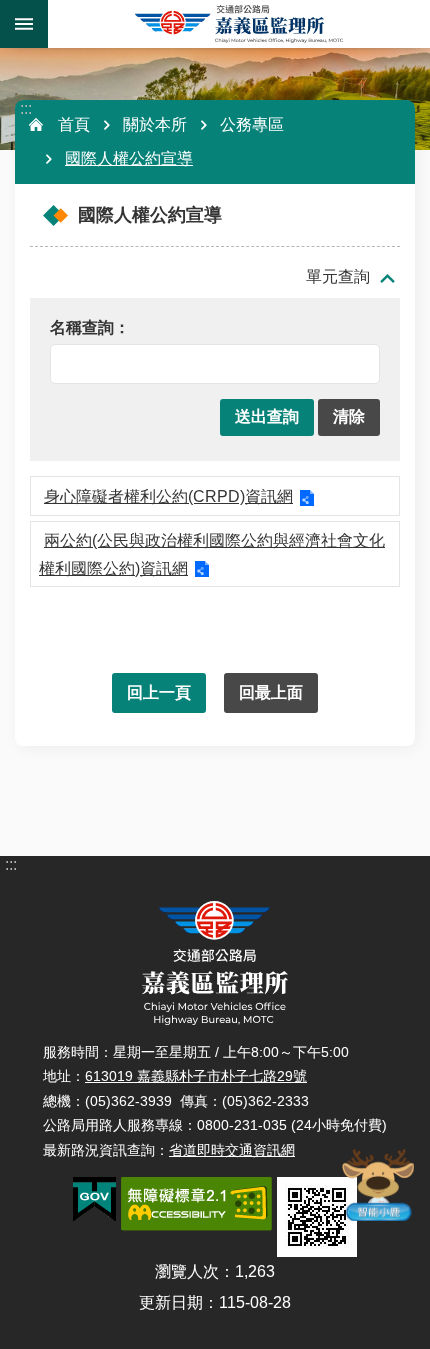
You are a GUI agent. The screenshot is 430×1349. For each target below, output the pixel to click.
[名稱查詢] (210, 328)
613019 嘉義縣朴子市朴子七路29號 (196, 1076)
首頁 (74, 124)
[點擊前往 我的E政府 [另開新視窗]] (94, 1200)
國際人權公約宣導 (129, 158)
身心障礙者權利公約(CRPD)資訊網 (168, 496)
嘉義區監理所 (239, 24)
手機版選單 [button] (24, 24)
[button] (267, 417)
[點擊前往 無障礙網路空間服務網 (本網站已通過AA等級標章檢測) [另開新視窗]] (196, 1204)
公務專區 (252, 124)
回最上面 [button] (271, 692)
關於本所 (155, 124)
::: (26, 108)
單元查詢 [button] (338, 276)
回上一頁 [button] (159, 692)
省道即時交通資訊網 (232, 1150)
